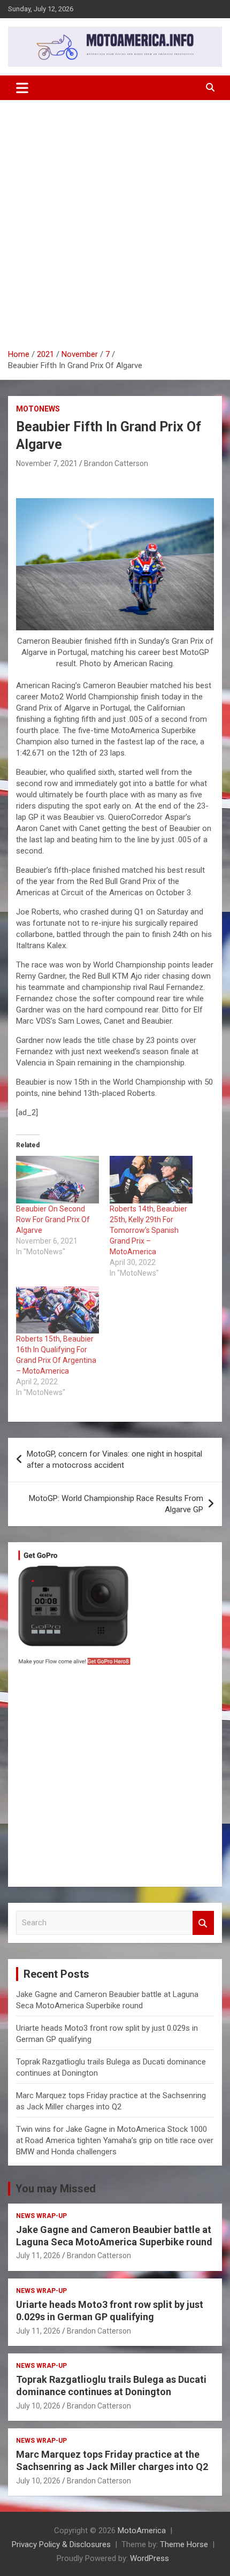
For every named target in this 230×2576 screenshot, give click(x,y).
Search (203, 1923)
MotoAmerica (142, 2531)
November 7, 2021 (47, 463)
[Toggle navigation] (22, 88)
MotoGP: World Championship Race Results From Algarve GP (116, 1504)
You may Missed (56, 2189)
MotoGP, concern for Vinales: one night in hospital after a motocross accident (114, 1460)
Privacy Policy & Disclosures (61, 2544)
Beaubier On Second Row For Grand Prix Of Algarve (53, 1220)
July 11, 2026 (38, 2255)
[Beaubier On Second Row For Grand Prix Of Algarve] (57, 1180)
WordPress (149, 2558)
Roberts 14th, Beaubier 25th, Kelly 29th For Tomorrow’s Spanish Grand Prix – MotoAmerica (148, 1230)
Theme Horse (184, 2544)
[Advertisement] (115, 220)
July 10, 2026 (38, 2406)
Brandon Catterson (116, 463)
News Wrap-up (41, 2216)
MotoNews (38, 409)
